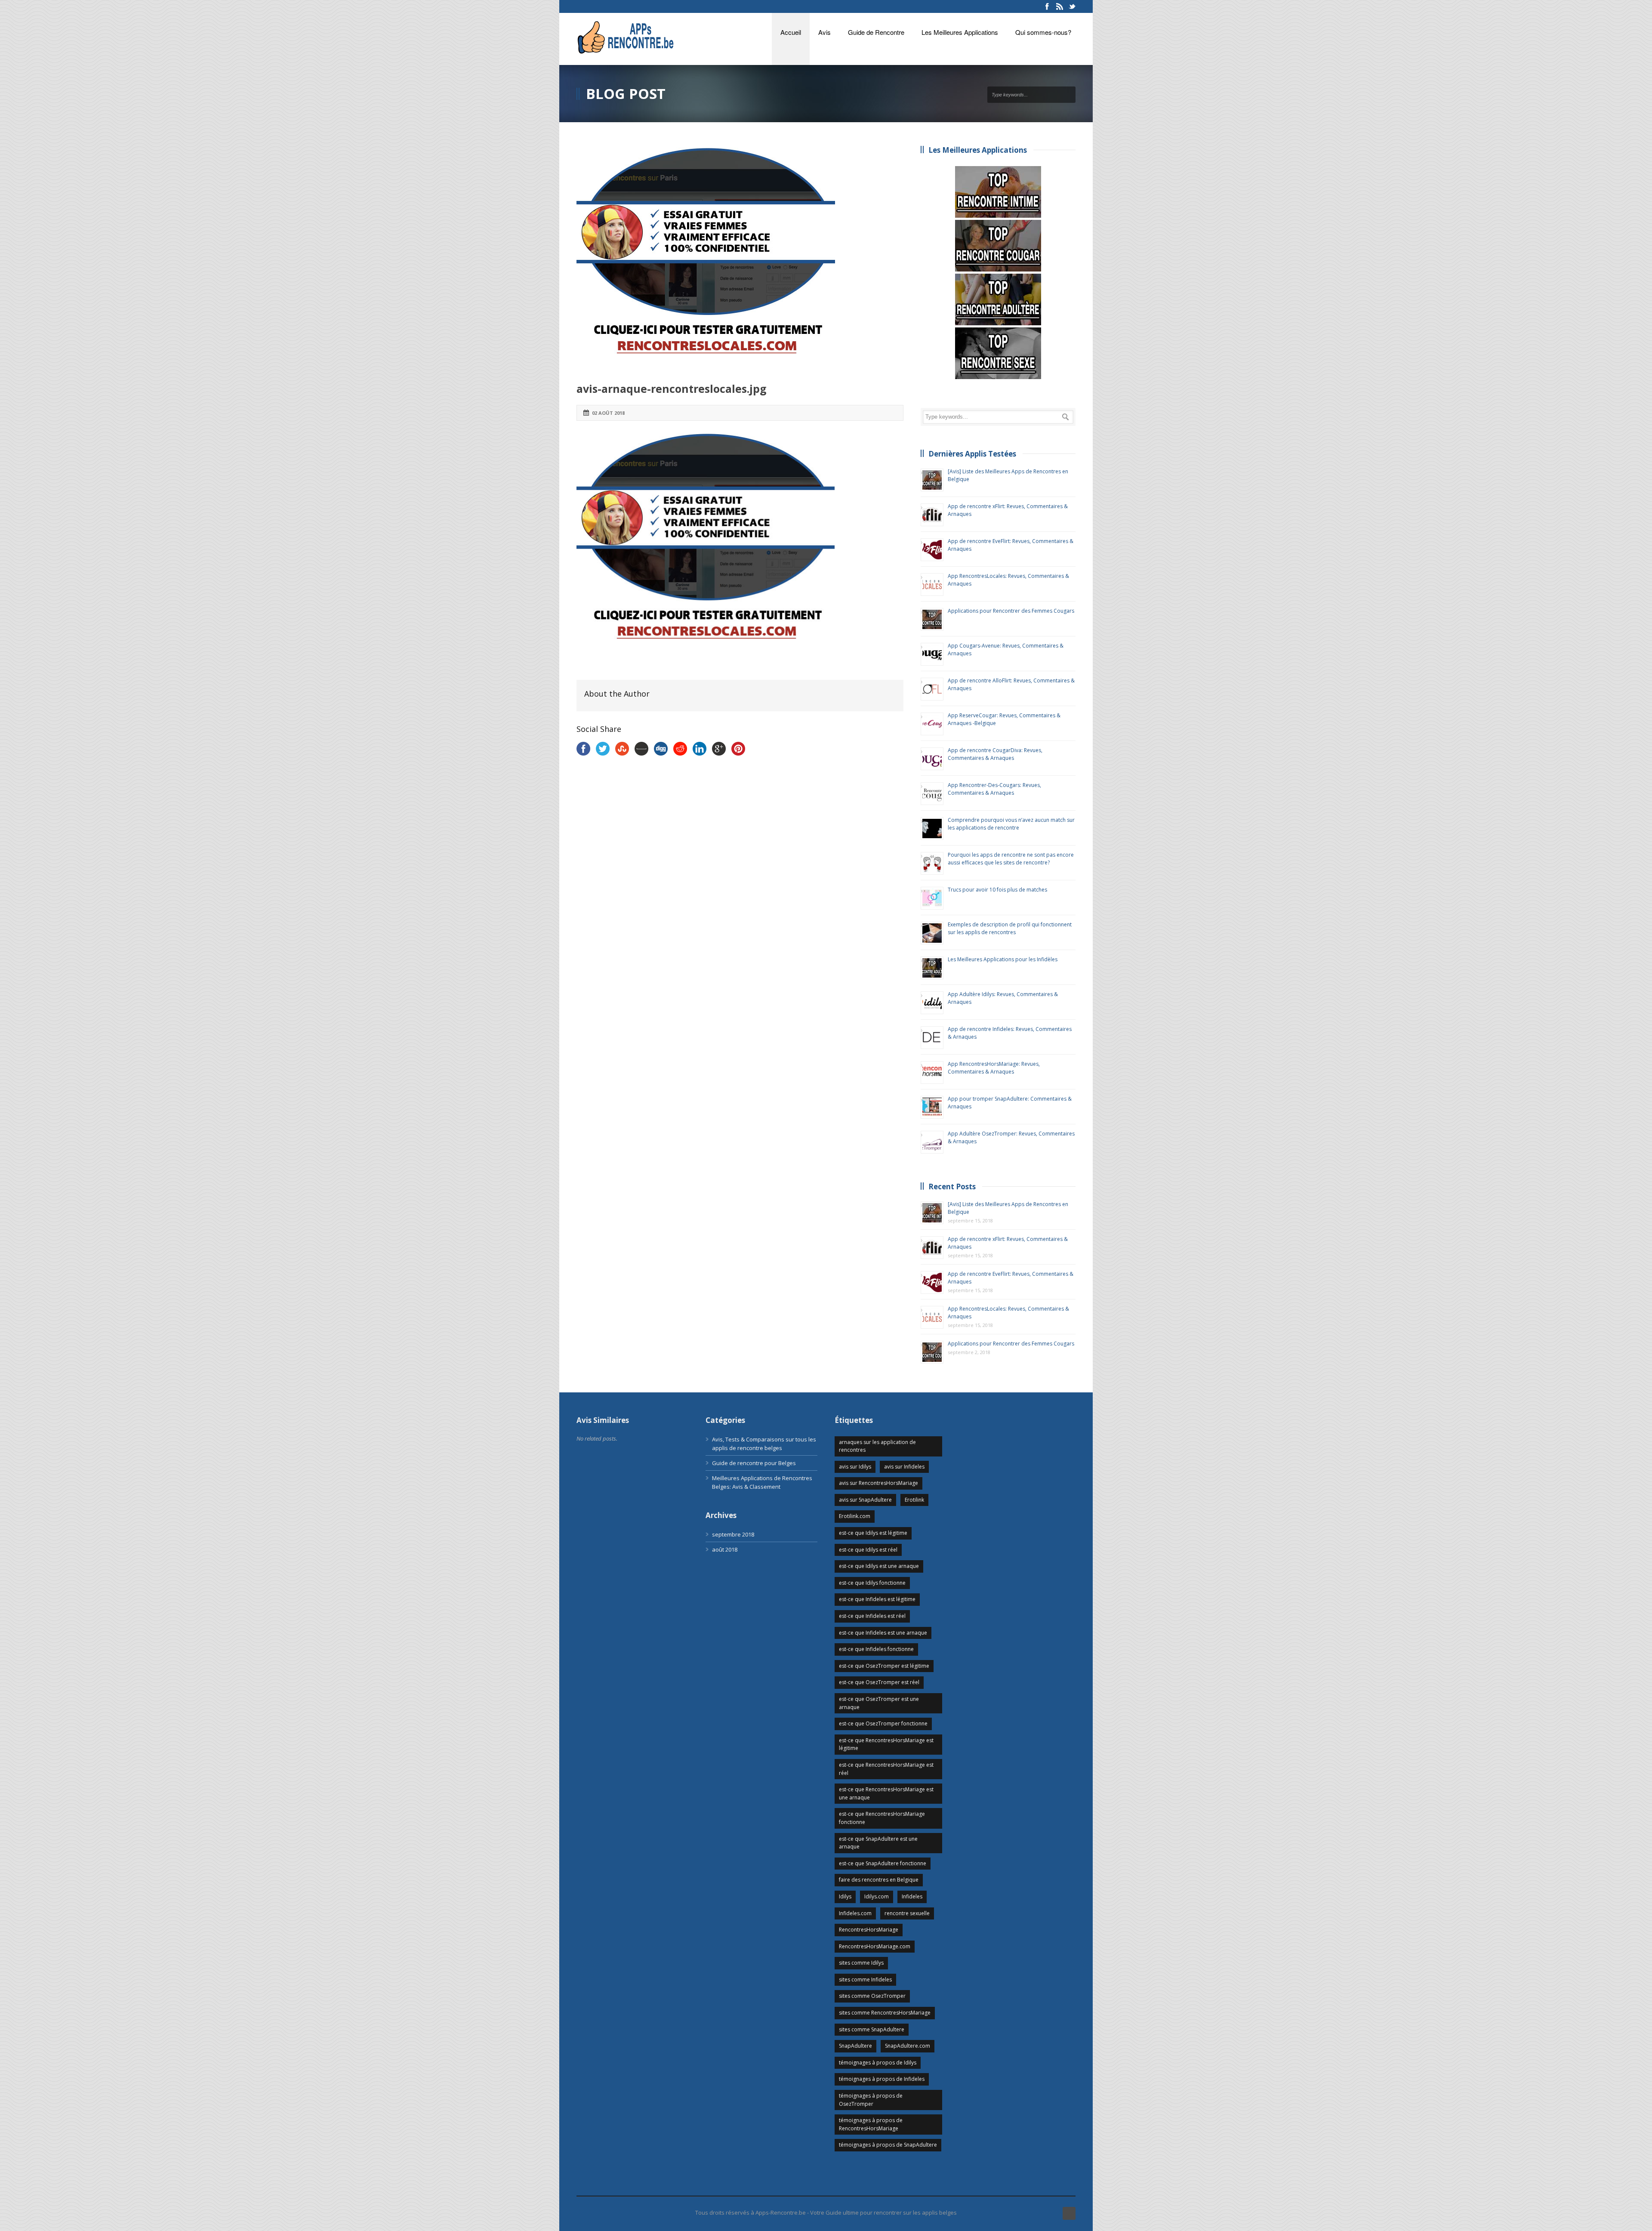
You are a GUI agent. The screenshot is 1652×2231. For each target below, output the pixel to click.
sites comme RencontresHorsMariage (885, 2013)
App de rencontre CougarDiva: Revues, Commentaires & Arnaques (995, 754)
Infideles (912, 1896)
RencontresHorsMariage (869, 1930)
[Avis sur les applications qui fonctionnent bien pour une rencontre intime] (998, 192)
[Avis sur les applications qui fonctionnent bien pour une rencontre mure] (998, 246)
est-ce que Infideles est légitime (877, 1599)
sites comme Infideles (865, 1980)
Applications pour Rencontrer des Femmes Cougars (1011, 611)
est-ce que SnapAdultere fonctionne (883, 1863)
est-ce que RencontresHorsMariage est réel (886, 1769)
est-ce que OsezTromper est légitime (884, 1666)
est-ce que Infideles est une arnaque (883, 1633)
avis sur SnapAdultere (865, 1500)
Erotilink (914, 1500)
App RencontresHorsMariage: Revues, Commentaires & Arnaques (994, 1068)
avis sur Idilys (855, 1467)
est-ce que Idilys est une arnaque (879, 1566)
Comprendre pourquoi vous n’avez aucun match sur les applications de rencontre (1011, 824)
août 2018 (725, 1549)
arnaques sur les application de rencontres (877, 1446)
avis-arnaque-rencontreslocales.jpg (672, 389)
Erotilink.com (855, 1516)
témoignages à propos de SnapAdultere (888, 2145)
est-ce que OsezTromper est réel (879, 1682)
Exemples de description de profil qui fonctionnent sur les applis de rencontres (1010, 928)
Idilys (845, 1896)
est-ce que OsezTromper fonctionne (883, 1723)
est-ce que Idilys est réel (868, 1550)
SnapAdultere (855, 2046)
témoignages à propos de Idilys (878, 2063)
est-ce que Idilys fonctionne (872, 1583)
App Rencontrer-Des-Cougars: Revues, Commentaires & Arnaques (994, 789)
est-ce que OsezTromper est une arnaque (879, 1703)
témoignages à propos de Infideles (882, 2079)
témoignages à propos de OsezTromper (871, 2100)
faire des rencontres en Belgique (879, 1880)
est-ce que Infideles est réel (872, 1616)
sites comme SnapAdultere (872, 2029)
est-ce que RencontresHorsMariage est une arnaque (886, 1793)
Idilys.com (877, 1896)
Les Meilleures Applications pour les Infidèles (1003, 959)
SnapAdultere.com (908, 2046)
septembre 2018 (733, 1534)
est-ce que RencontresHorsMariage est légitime (886, 1744)
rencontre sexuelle (907, 1913)
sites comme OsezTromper (872, 1996)
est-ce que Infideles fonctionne (876, 1649)
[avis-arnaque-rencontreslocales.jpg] (740, 257)
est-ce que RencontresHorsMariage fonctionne (882, 1818)
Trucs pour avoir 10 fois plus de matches (997, 890)
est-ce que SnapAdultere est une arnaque (878, 1843)
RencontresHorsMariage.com (875, 1946)
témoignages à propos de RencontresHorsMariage (871, 2124)
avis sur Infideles (904, 1467)
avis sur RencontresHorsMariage (878, 1483)
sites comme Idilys (861, 1963)
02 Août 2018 (608, 413)
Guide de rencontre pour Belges (754, 1463)
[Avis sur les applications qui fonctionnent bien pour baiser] (998, 353)
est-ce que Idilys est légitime (873, 1533)
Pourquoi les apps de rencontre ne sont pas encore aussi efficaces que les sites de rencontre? (1011, 859)
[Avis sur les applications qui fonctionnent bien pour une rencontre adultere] (998, 299)
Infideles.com (855, 1913)
